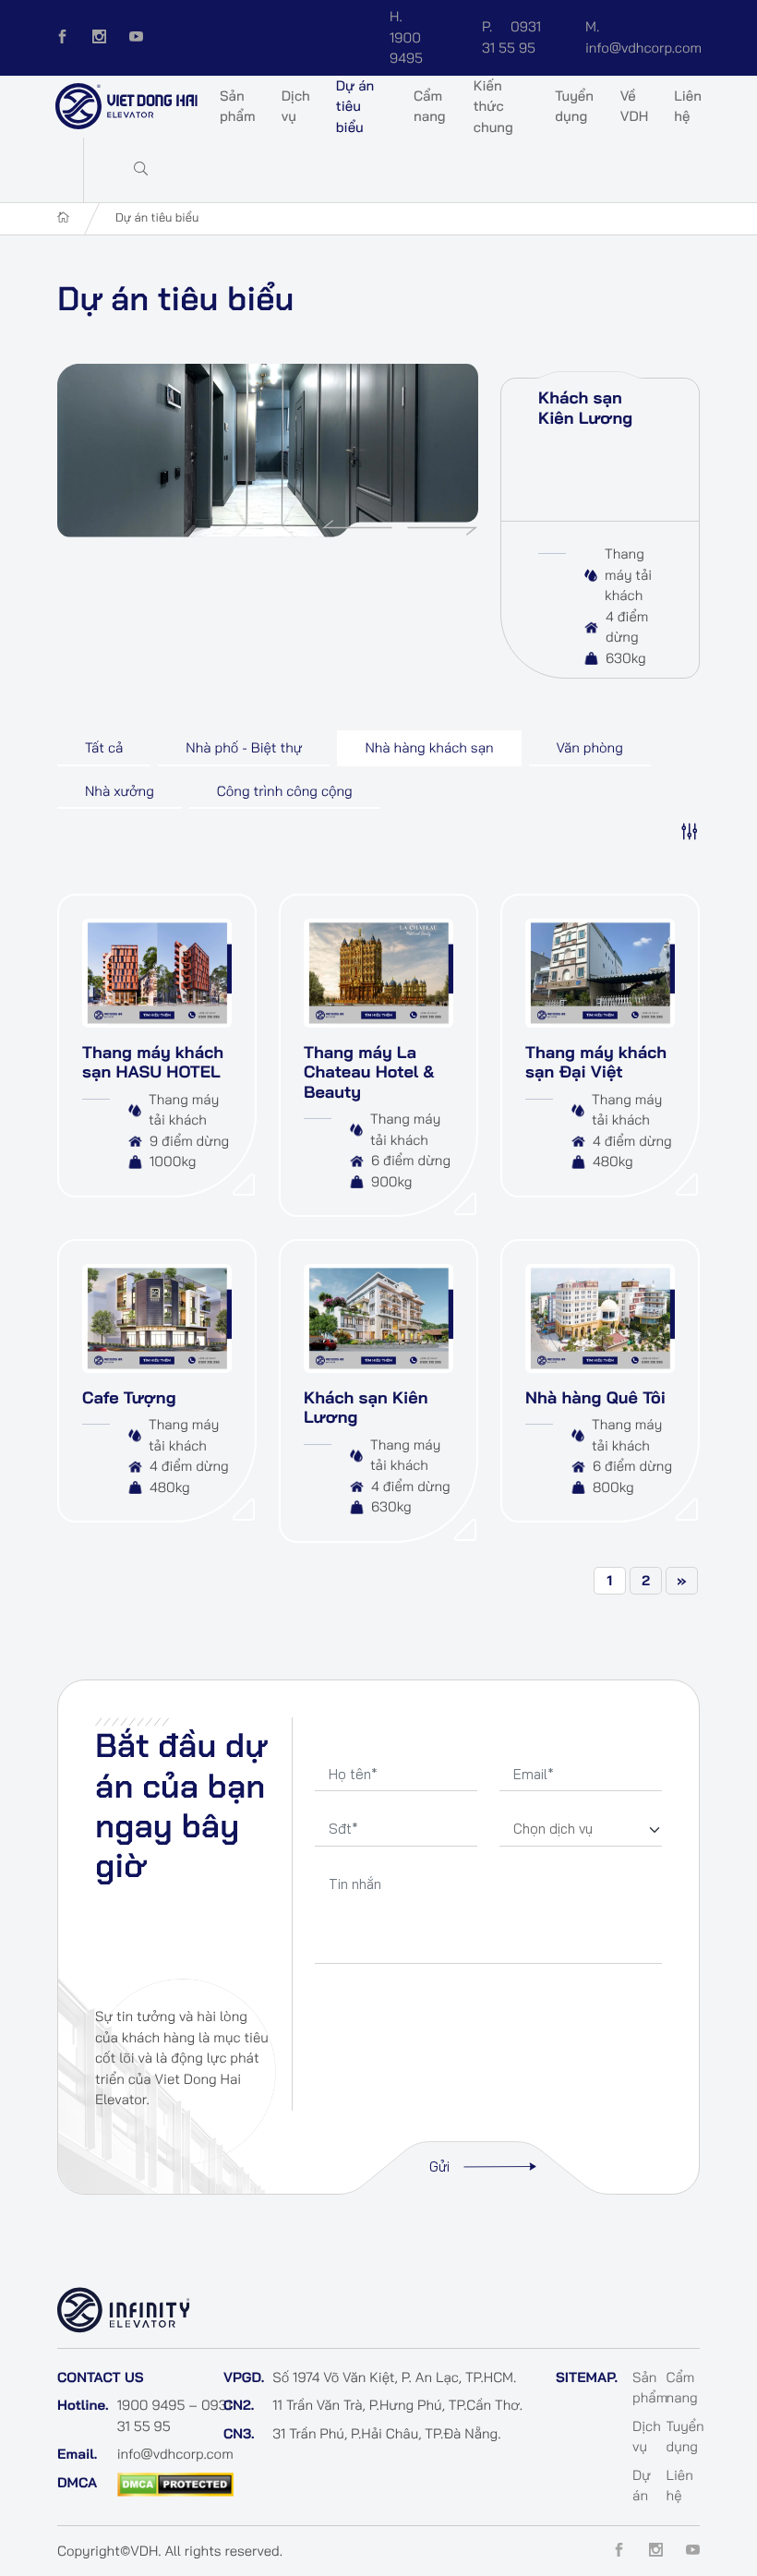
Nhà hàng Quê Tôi (595, 1397)
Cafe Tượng (129, 1397)
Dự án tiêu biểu (355, 106)
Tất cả (104, 747)
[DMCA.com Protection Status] (175, 2482)
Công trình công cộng (285, 791)
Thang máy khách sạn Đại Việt (596, 1062)
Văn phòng (590, 747)
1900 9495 (406, 37)
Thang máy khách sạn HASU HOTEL (153, 1062)
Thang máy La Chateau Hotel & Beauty (369, 1072)
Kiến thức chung (493, 106)
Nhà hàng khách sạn (429, 747)
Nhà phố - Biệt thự (244, 747)
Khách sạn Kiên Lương (585, 408)
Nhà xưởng (120, 791)
